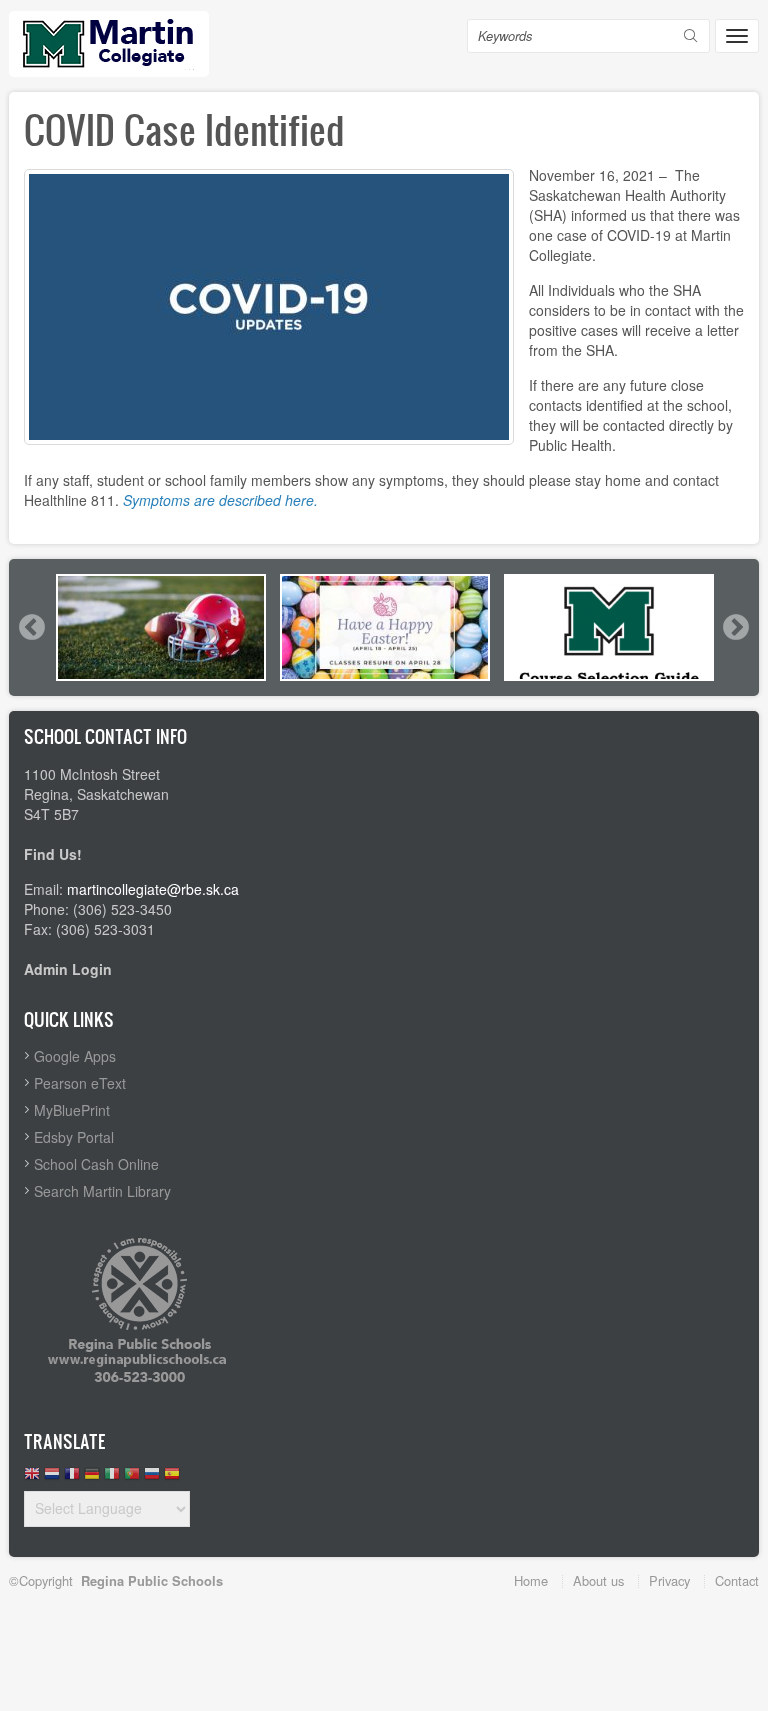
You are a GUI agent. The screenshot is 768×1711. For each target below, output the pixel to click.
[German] (92, 1478)
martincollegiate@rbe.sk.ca (153, 889)
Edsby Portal (74, 1137)
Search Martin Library (102, 1191)
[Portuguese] (132, 1478)
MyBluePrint (72, 1110)
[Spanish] (172, 1478)
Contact (737, 1580)
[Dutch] (52, 1478)
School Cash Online (96, 1164)
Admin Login (68, 969)
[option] (161, 627)
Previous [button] (31, 627)
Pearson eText (80, 1083)
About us (598, 1580)
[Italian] (112, 1478)
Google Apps (75, 1056)
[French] (72, 1478)
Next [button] (735, 627)
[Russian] (152, 1478)
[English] (32, 1478)
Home (531, 1580)
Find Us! (53, 854)
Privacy (669, 1580)
